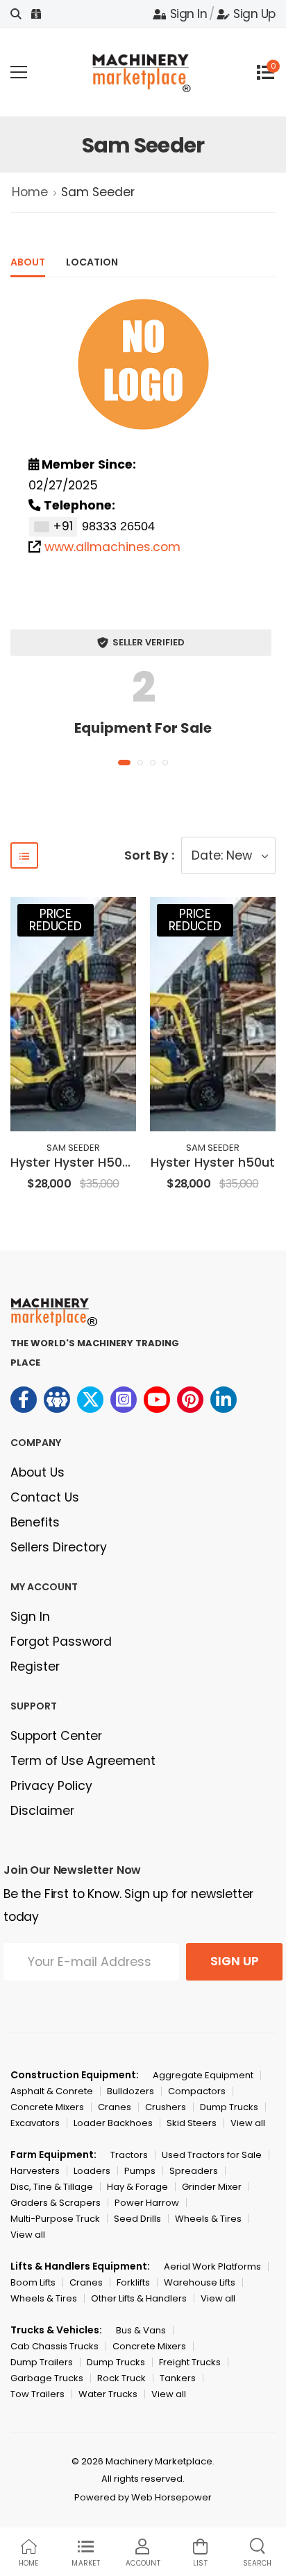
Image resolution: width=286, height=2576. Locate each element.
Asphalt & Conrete (52, 2091)
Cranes (115, 2107)
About (28, 262)
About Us (37, 1472)
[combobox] (53, 527)
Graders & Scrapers (56, 2203)
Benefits (35, 1522)
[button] (124, 763)
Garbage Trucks (47, 2378)
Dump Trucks (229, 2107)
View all (248, 2123)
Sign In (188, 14)
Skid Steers (192, 2123)
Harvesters (35, 2171)
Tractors (129, 2155)
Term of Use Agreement (83, 1761)
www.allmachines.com (112, 547)
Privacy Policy (51, 1786)
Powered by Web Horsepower (143, 2497)
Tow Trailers (37, 2394)
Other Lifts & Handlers (139, 2298)
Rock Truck (121, 2378)
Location (92, 262)
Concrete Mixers (47, 2107)
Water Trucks (108, 2394)
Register (35, 1666)
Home (30, 192)
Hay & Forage (137, 2187)
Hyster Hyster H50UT (74, 1163)
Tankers (178, 2378)
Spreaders (194, 2171)
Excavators (35, 2123)
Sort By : (149, 855)
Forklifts (133, 2282)
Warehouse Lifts (200, 2282)
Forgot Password (61, 1642)
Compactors (197, 2091)
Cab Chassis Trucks (54, 2346)
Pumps (140, 2171)
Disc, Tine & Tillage (52, 2187)
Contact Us (45, 1497)
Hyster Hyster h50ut (213, 1163)
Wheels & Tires (208, 2219)
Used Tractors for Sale (212, 2155)
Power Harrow (147, 2203)
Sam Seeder (73, 1148)
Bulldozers (131, 2091)
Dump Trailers (42, 2362)
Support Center (56, 1736)
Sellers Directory (59, 1547)
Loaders (92, 2171)
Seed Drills (137, 2219)
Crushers (166, 2107)
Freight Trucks (190, 2362)
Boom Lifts (33, 2282)
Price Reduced (56, 920)
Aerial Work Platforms (212, 2266)
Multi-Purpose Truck (55, 2219)
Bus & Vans (141, 2330)
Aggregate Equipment (203, 2075)
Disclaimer (42, 1811)
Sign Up (254, 14)
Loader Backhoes (113, 2123)
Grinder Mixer (212, 2187)
